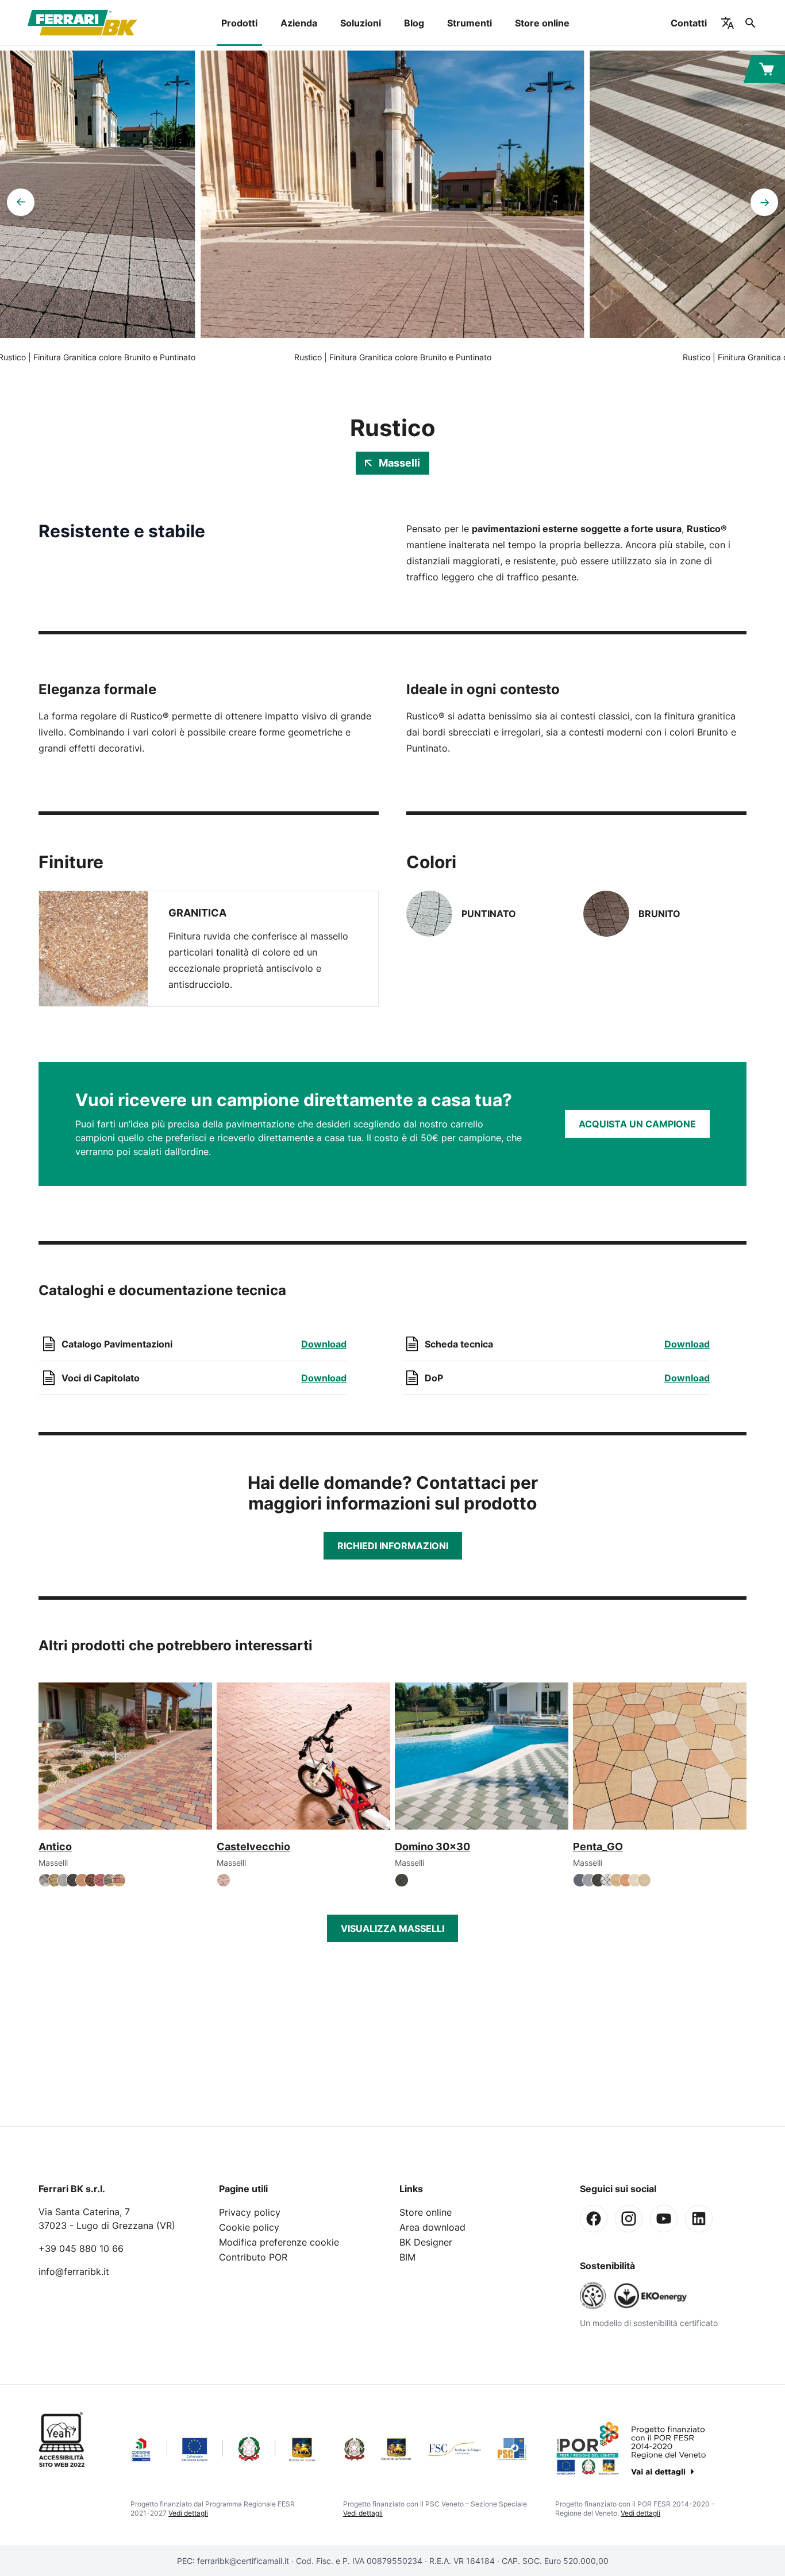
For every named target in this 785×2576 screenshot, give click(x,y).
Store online (542, 23)
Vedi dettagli (188, 2513)
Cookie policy (249, 2227)
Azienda (299, 23)
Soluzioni (361, 23)
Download (324, 1344)
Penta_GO (598, 1847)
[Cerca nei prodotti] (751, 23)
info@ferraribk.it (74, 2271)
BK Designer (426, 2242)
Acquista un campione (637, 1124)
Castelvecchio (253, 1847)
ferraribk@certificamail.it (243, 2561)
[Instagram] (629, 2219)
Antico (55, 1847)
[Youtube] (664, 2219)
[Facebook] (594, 2219)
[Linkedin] (699, 2219)
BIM (407, 2257)
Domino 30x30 (432, 1847)
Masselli (399, 463)
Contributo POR (253, 2257)
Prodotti (239, 23)
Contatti (689, 23)
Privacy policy (250, 2212)
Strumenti (470, 23)
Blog (414, 23)
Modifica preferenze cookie (279, 2242)
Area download (432, 2227)
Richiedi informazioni (393, 1546)
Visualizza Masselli (392, 1928)
